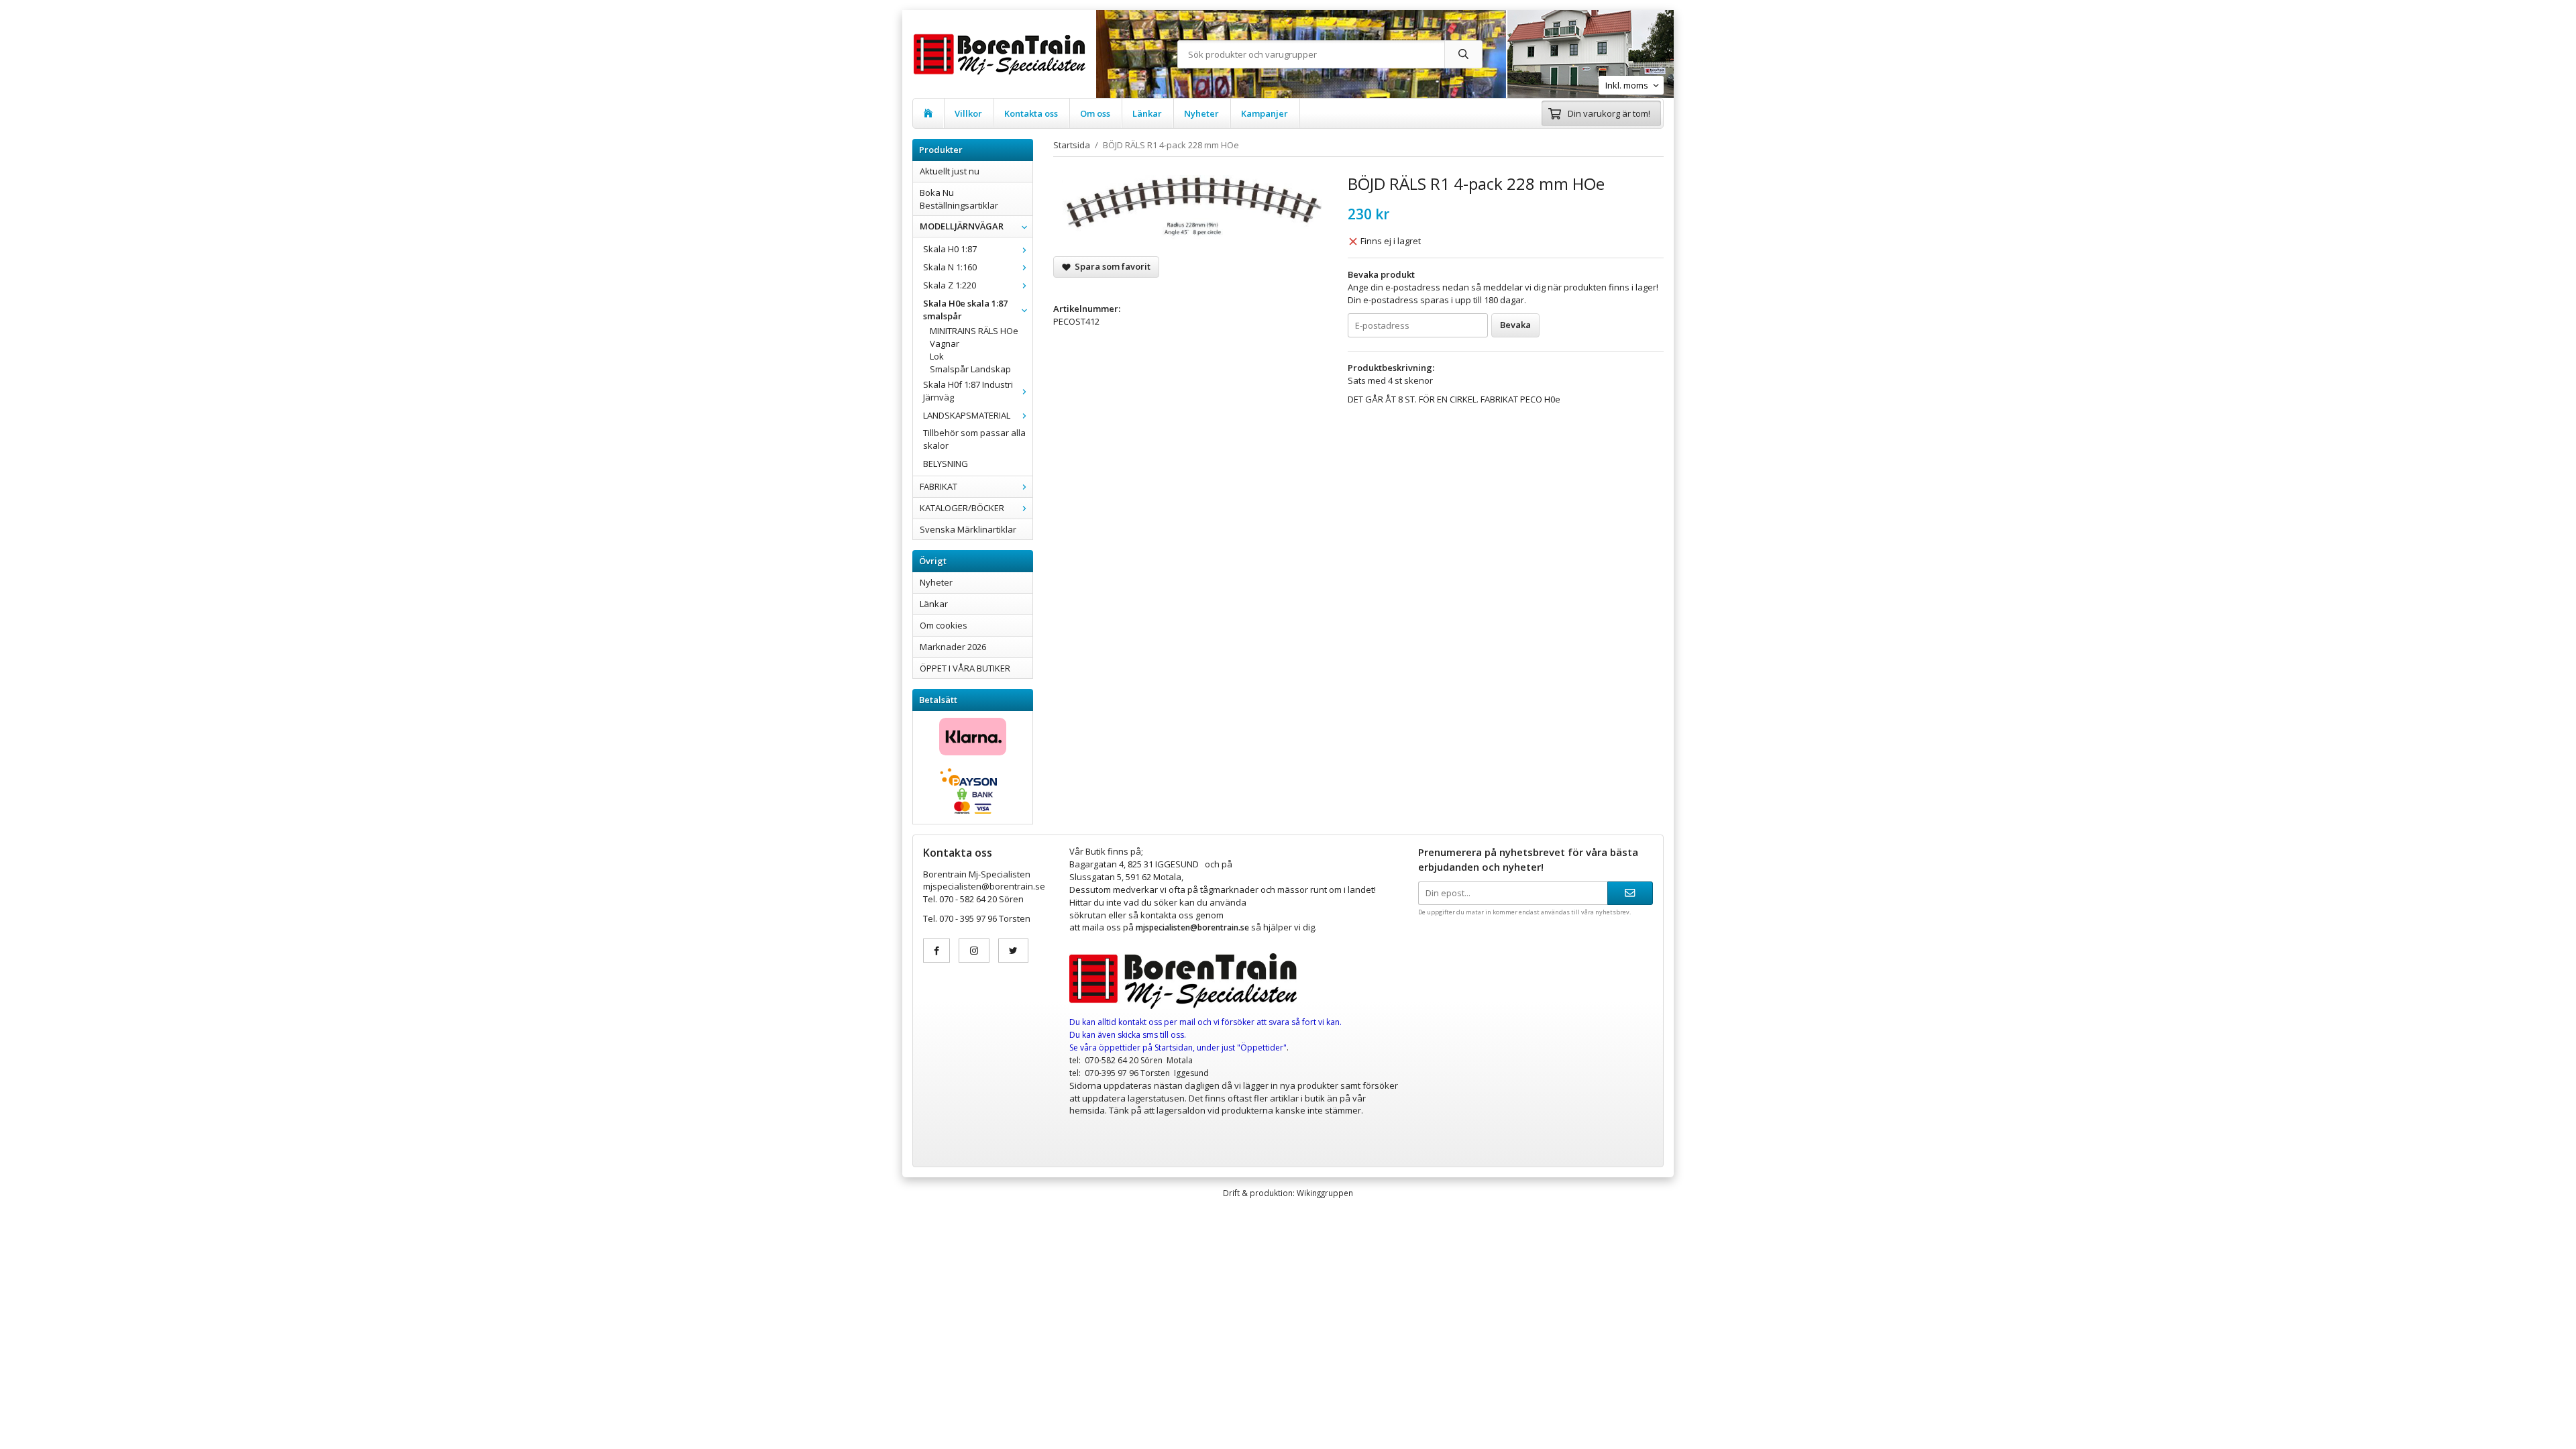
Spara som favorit (1111, 266)
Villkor (968, 113)
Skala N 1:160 (950, 267)
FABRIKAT (938, 486)
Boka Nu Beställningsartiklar (959, 199)
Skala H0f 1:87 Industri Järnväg (968, 391)
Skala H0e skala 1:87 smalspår (965, 310)
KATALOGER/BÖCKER (962, 508)
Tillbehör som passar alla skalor (974, 439)
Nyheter (1201, 113)
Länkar (1147, 113)
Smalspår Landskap (970, 369)
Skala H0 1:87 (950, 249)
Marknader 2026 (953, 647)
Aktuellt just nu (950, 171)
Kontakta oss (1031, 113)
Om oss (1095, 113)
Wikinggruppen (1325, 1193)
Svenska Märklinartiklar (968, 529)
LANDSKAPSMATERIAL (967, 415)
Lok (937, 356)
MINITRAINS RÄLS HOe (974, 331)
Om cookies (944, 625)
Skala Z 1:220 (950, 285)
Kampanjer (1265, 113)
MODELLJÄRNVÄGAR (962, 226)
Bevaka (1515, 325)
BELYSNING (946, 464)
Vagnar (945, 343)
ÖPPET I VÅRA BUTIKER (965, 668)
